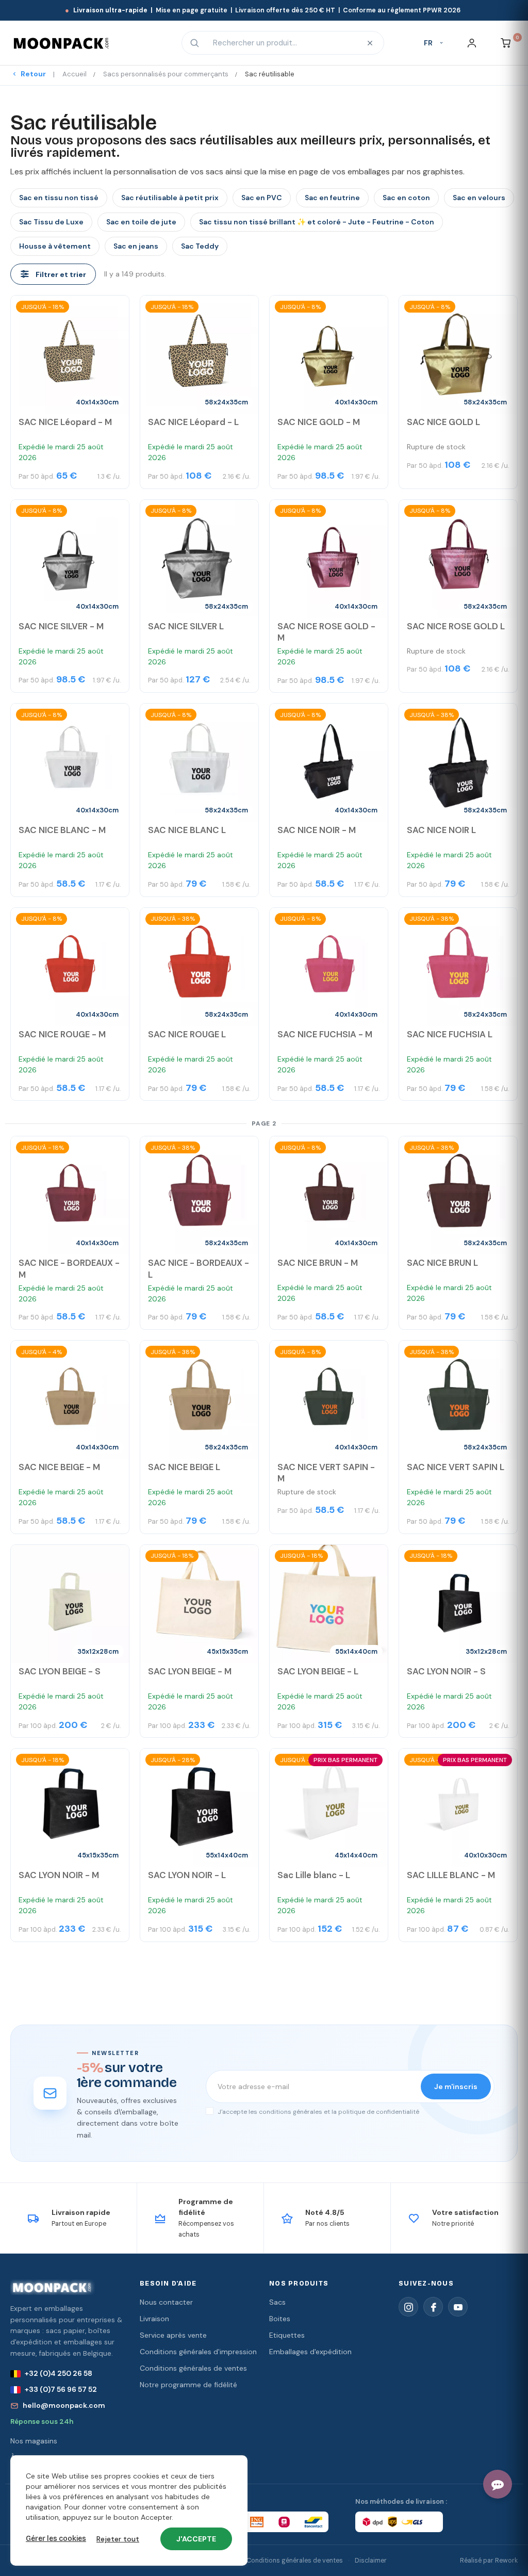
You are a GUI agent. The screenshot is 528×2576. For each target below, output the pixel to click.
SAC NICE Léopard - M (65, 422)
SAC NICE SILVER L (186, 626)
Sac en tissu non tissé (59, 198)
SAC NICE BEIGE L (184, 1467)
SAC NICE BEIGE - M (59, 1467)
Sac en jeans (136, 246)
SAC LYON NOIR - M (59, 1875)
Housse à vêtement (55, 246)
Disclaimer (371, 2561)
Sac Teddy (200, 246)
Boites (280, 2319)
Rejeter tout (118, 2539)
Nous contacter (166, 2302)
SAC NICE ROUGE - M (62, 1034)
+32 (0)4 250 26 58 (59, 2373)
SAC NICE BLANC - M (62, 830)
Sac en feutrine (332, 198)
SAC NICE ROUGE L (187, 1034)
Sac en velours (479, 198)
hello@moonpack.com (64, 2405)
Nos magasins (34, 2441)
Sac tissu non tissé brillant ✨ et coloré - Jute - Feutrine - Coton (317, 222)
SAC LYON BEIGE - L (318, 1671)
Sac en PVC (262, 198)
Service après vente (173, 2335)
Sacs (277, 2302)
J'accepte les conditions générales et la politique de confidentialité (318, 2112)
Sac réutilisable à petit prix (170, 198)
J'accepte (196, 2539)
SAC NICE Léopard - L (193, 422)
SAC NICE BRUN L (442, 1263)
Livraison (154, 2319)
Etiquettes (287, 2335)
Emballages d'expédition (310, 2352)
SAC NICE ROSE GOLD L (456, 626)
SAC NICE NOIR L (441, 830)
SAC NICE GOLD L (443, 422)
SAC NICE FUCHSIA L (450, 1034)
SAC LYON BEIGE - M (190, 1671)
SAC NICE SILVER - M (61, 626)
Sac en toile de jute (141, 222)
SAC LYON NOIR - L (187, 1875)
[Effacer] (370, 43)
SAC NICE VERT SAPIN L (456, 1467)
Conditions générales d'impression (198, 2352)
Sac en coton (406, 198)
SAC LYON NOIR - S (446, 1671)
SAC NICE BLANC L (187, 830)
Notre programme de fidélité (188, 2385)
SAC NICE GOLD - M (319, 422)
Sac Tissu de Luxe (51, 222)
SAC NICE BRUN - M (318, 1263)
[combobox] (282, 43)
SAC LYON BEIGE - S (60, 1671)
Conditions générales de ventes (193, 2368)
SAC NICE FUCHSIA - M (325, 1034)
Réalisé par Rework (489, 2561)
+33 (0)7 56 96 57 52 (61, 2389)
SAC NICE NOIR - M (317, 830)
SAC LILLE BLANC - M (451, 1875)
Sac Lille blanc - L (314, 1875)
